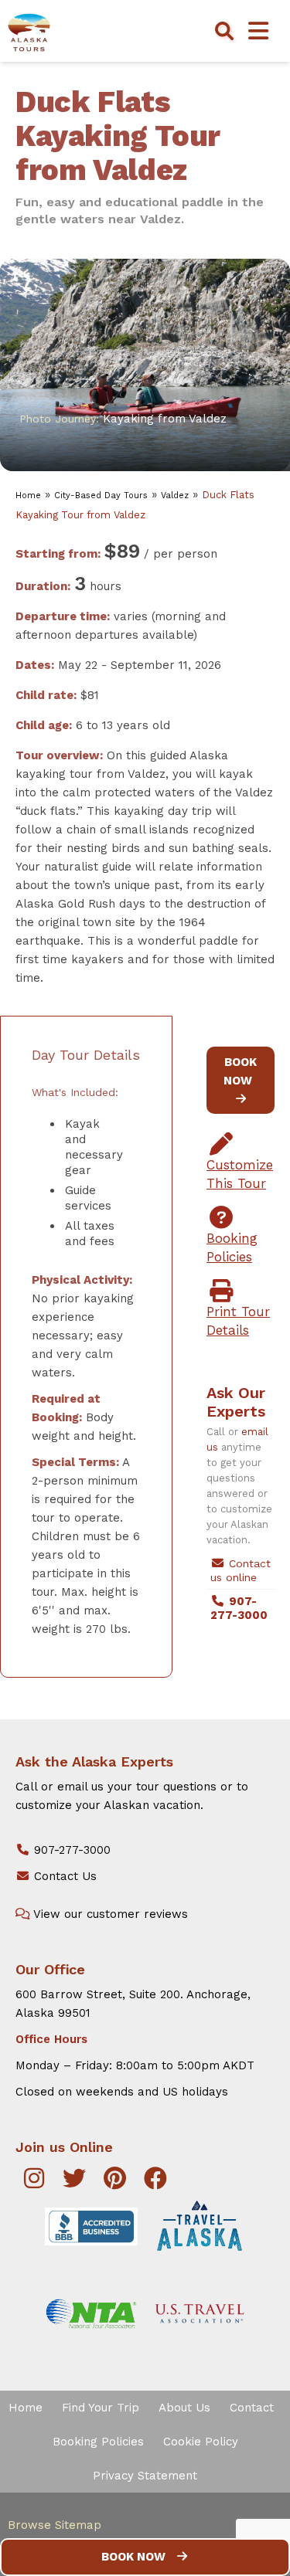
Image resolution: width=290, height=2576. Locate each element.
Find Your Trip (101, 2408)
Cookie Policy (201, 2442)
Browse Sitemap (55, 2525)
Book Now (133, 2557)
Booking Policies (98, 2442)
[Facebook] (156, 2183)
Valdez (175, 496)
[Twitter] (75, 2183)
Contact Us (63, 1876)
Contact (252, 2408)
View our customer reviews (109, 1914)
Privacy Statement (145, 2476)
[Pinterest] (115, 2183)
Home (28, 496)
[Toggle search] (224, 31)
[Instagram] (34, 2183)
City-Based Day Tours (101, 496)
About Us (184, 2408)
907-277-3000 (70, 1850)
